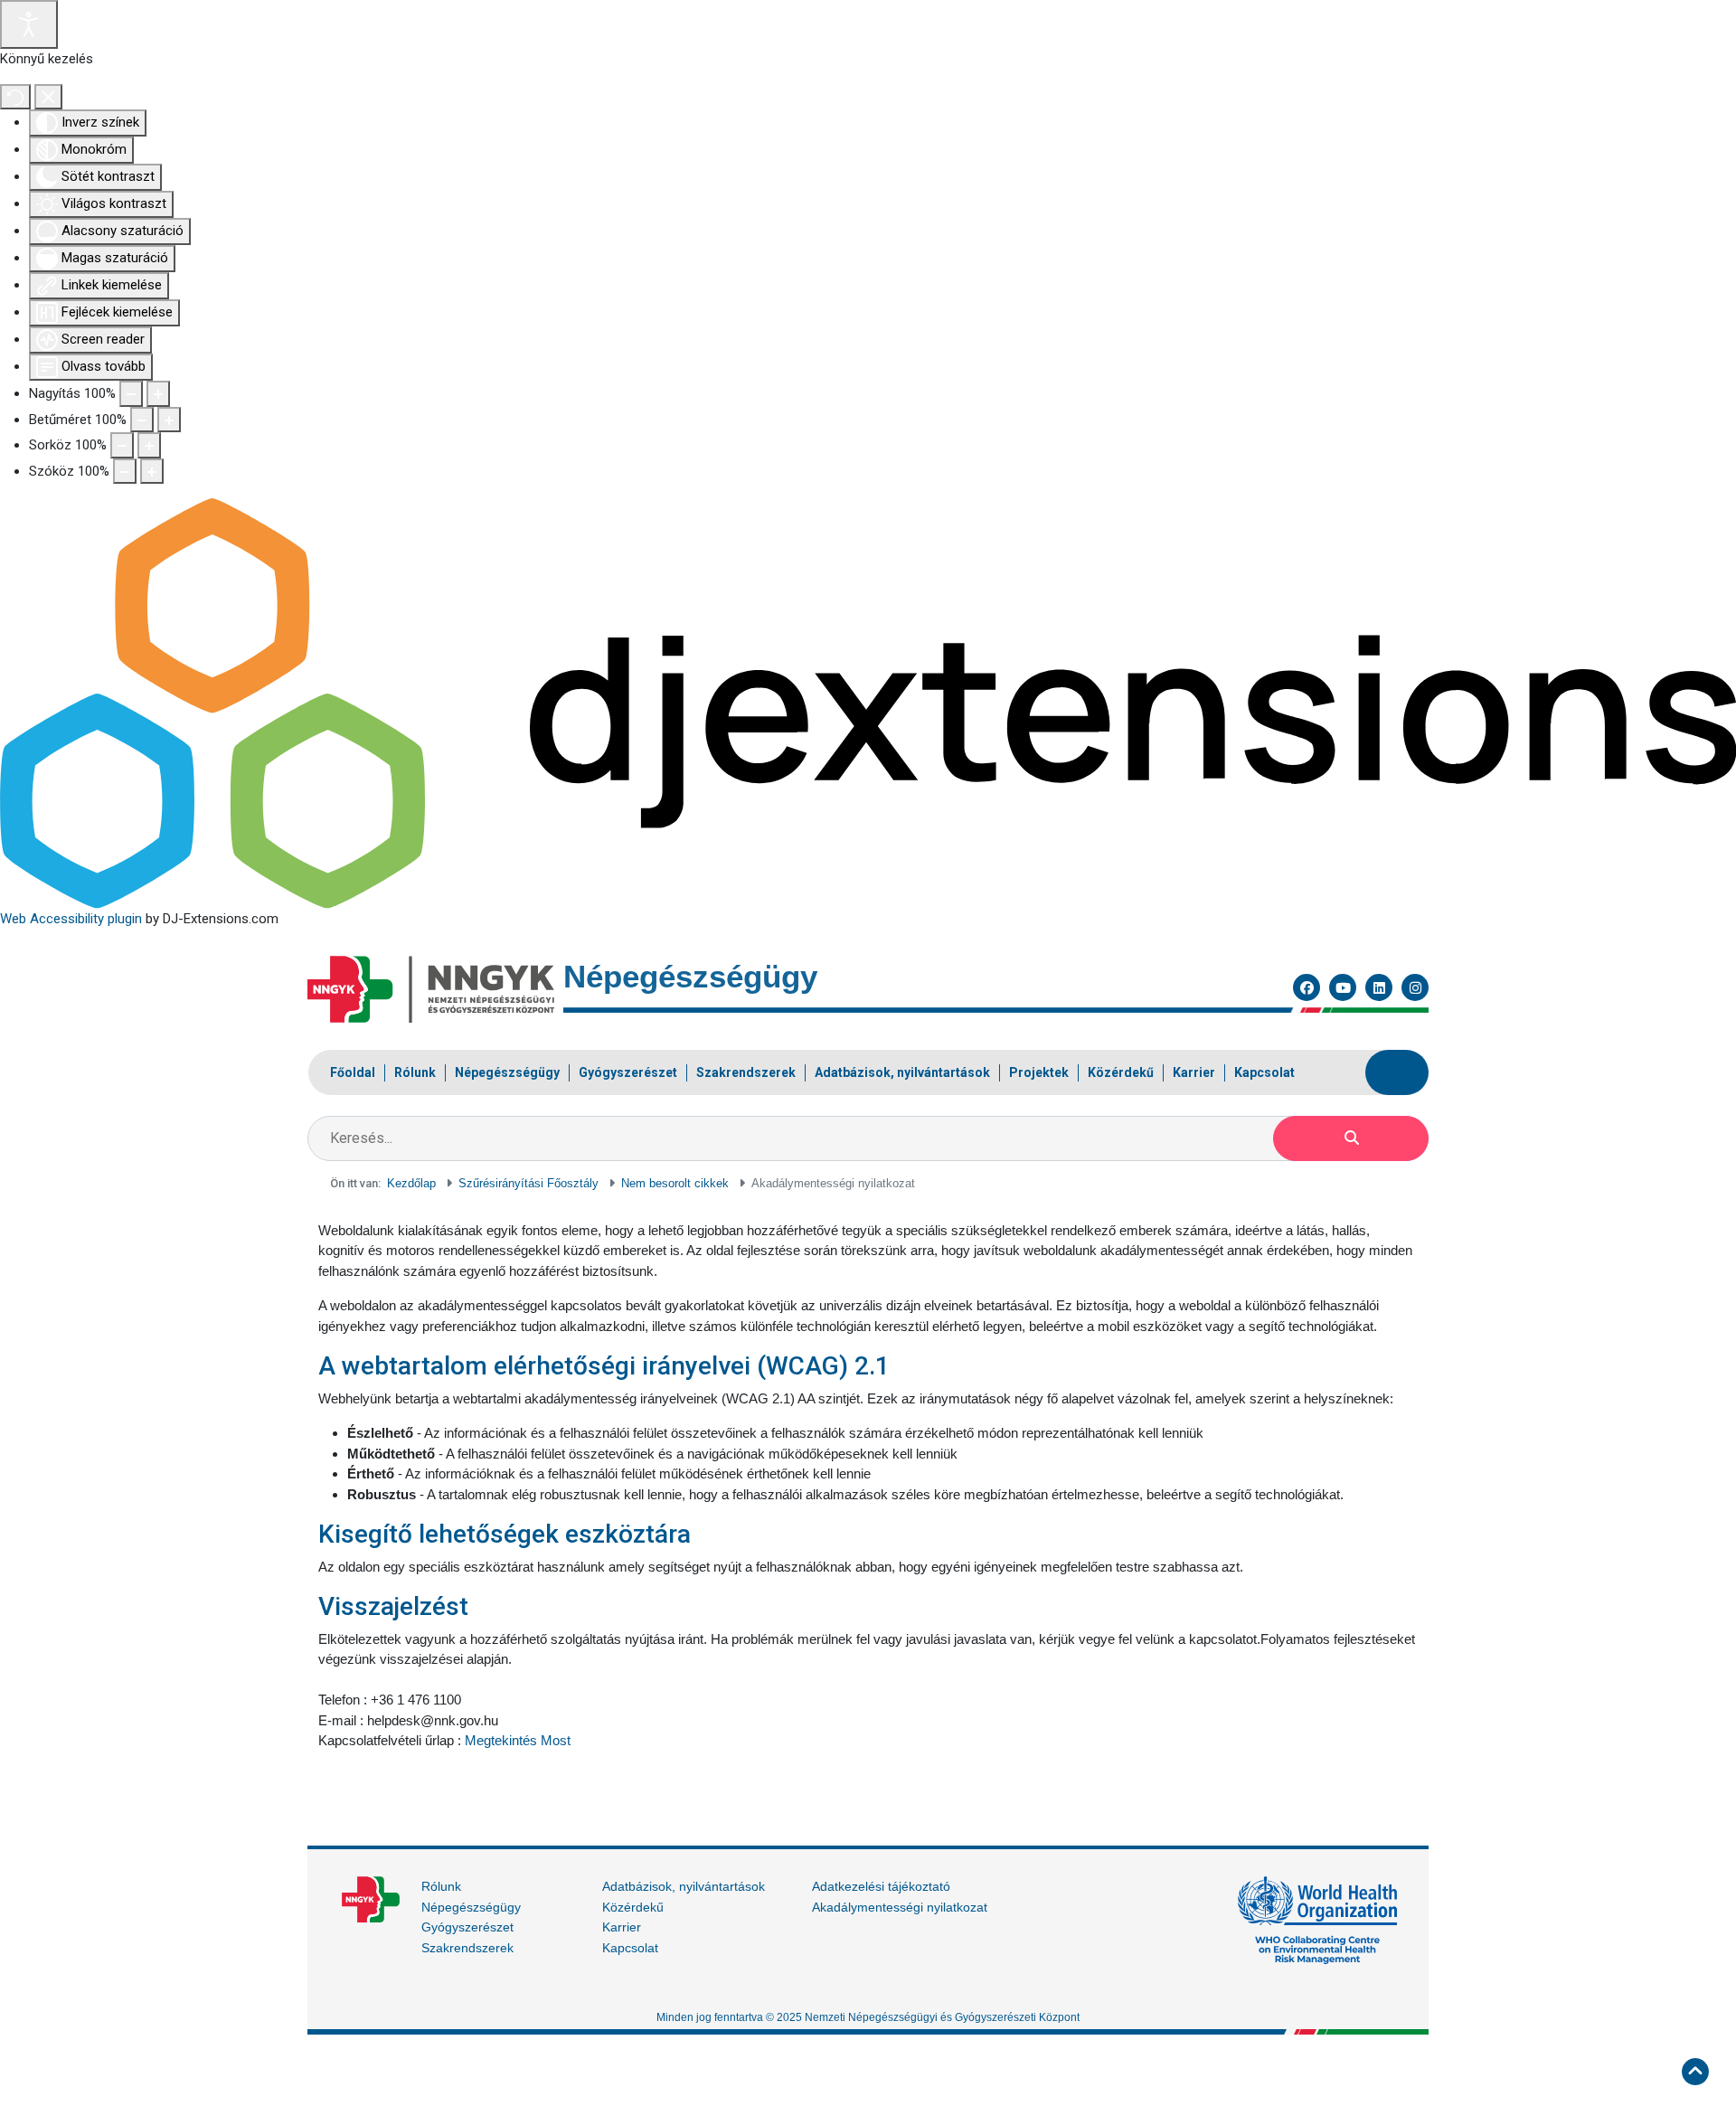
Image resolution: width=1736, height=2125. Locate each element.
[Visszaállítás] (15, 97)
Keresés (1351, 1138)
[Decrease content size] (131, 394)
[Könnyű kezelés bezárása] (48, 97)
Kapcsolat (630, 1948)
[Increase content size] (158, 394)
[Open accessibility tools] (29, 24)
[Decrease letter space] (125, 472)
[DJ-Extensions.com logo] (868, 703)
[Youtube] (1343, 987)
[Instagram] (1415, 987)
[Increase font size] (169, 420)
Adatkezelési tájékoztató (881, 1886)
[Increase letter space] (152, 472)
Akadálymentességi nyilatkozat (900, 1907)
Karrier (622, 1927)
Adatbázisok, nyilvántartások (684, 1886)
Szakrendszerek (467, 1948)
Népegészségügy (471, 1907)
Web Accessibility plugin (71, 919)
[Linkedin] (1379, 987)
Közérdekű (633, 1907)
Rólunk (441, 1886)
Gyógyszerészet (467, 1927)
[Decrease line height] (122, 445)
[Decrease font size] (142, 420)
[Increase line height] (149, 445)
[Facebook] (1307, 987)
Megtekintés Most (518, 1740)
